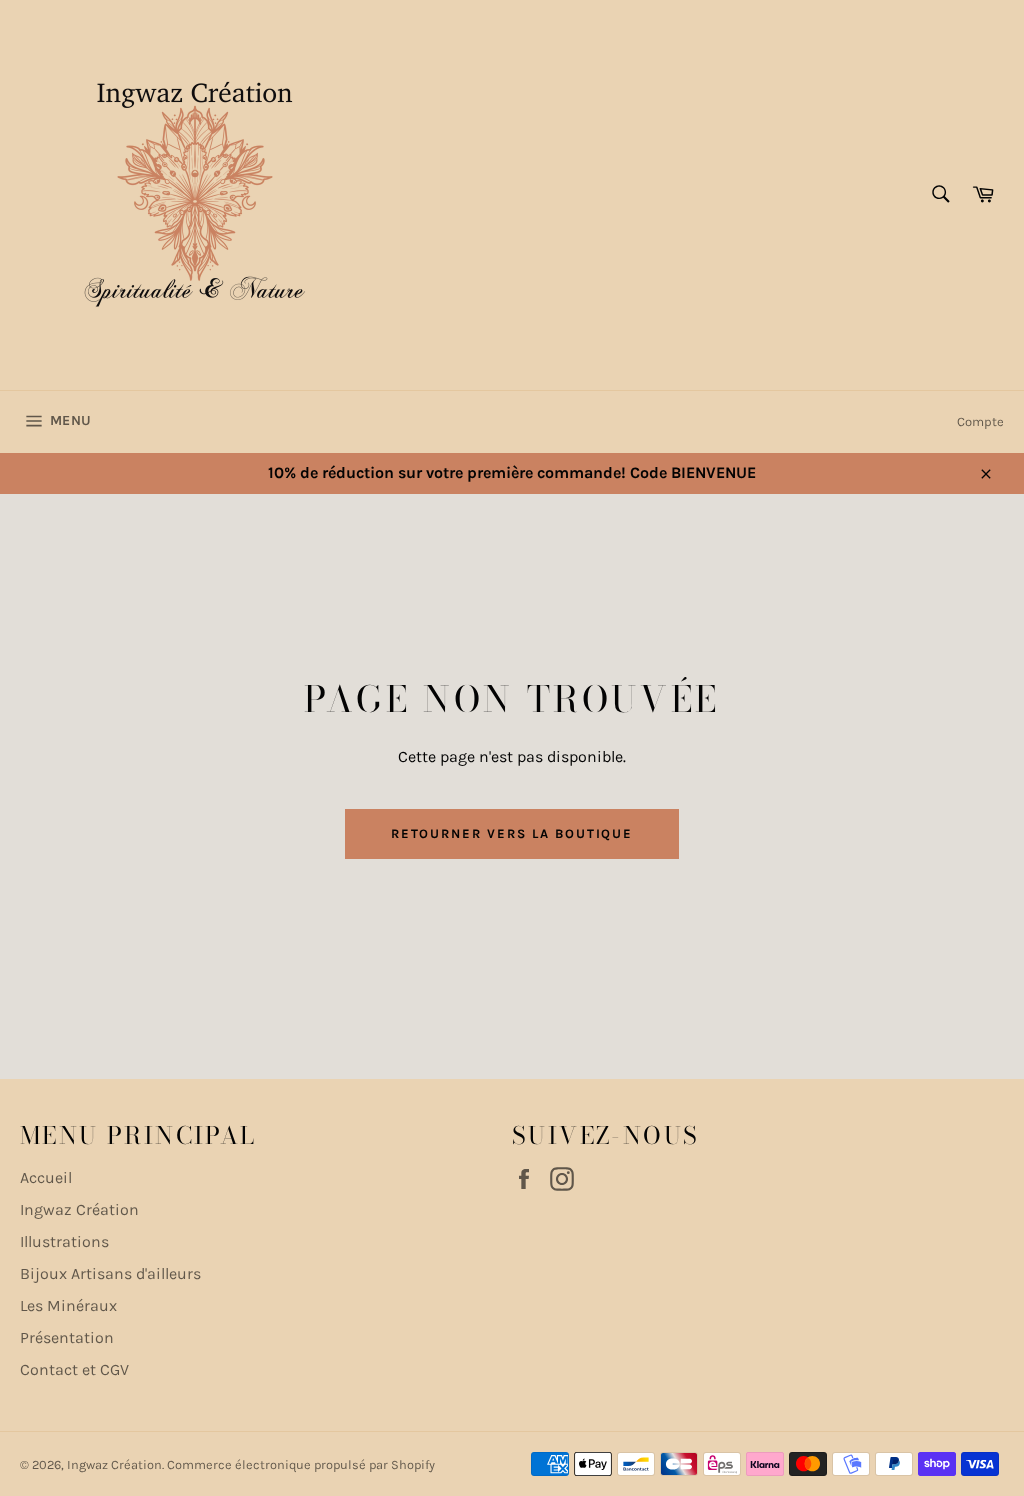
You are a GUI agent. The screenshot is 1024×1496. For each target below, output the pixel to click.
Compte (980, 421)
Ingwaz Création (79, 1209)
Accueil (46, 1177)
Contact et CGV (74, 1369)
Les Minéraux (68, 1305)
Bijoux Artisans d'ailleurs (110, 1273)
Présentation (67, 1337)
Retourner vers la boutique (512, 833)
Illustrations (64, 1241)
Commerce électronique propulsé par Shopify (301, 1464)
